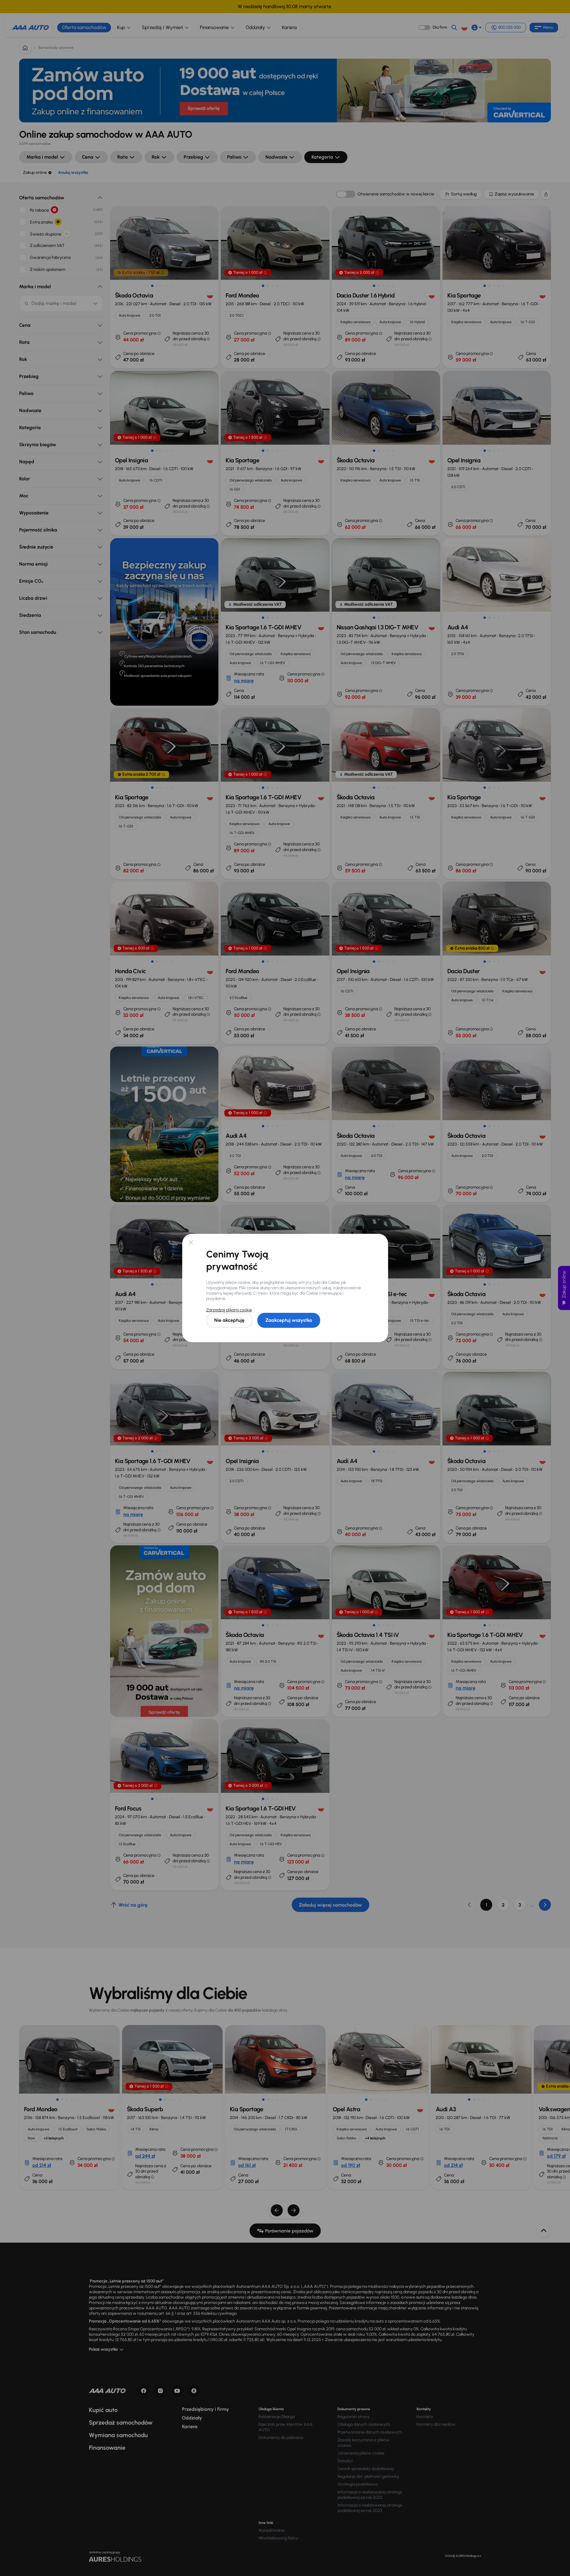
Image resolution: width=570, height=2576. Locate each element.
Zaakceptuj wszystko (289, 1320)
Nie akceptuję (229, 1320)
